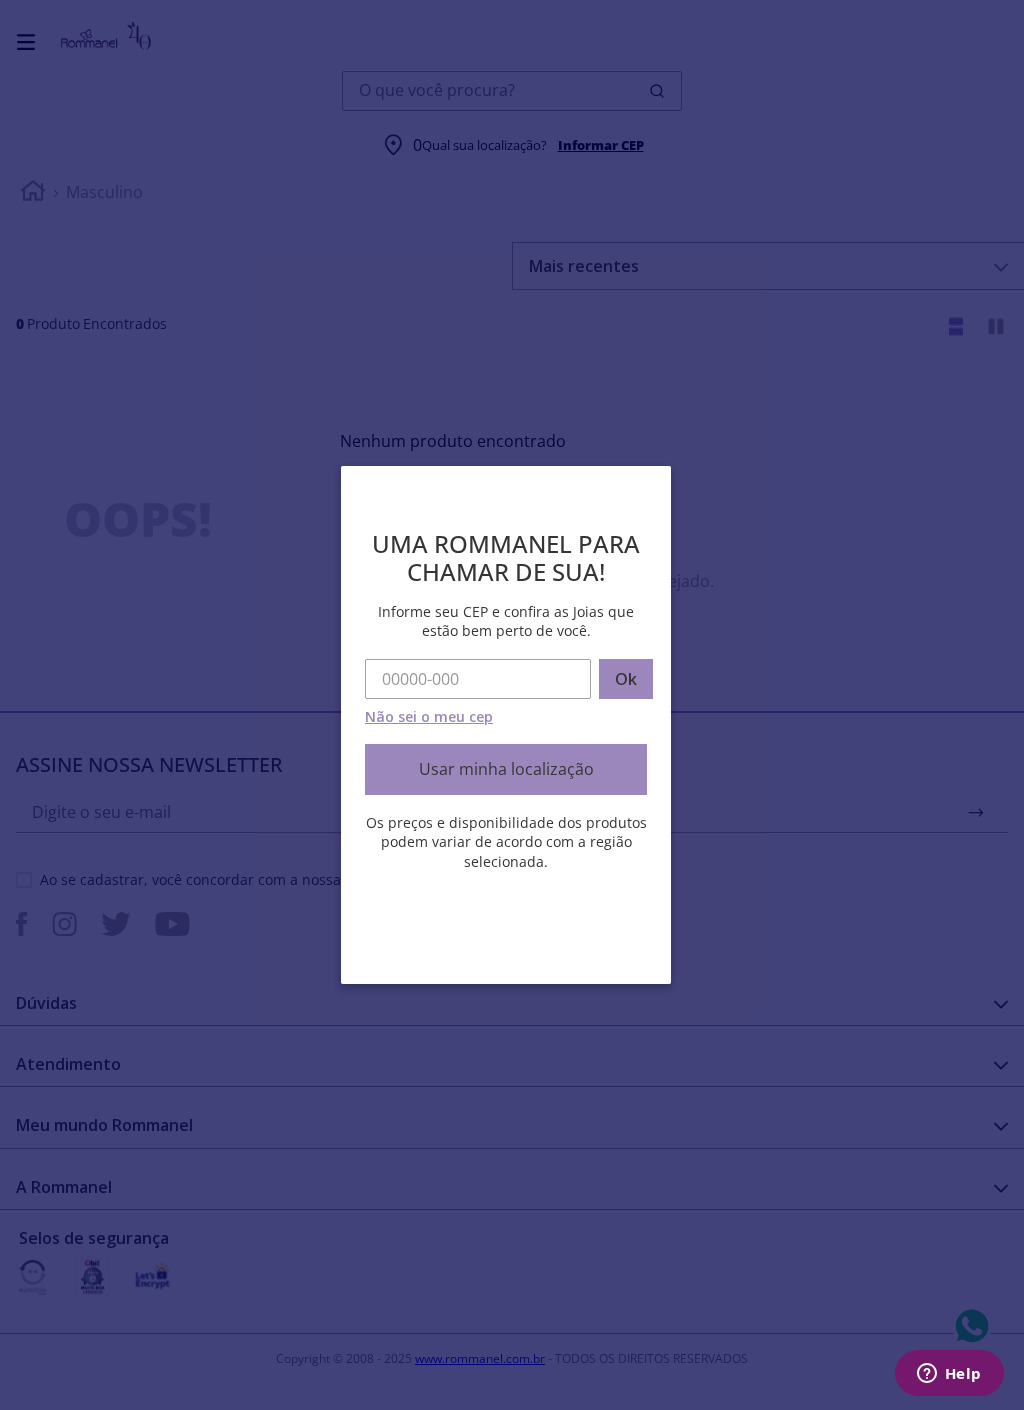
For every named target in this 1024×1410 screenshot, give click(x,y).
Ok (626, 679)
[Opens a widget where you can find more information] (949, 1375)
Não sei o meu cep (429, 716)
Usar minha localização (506, 769)
